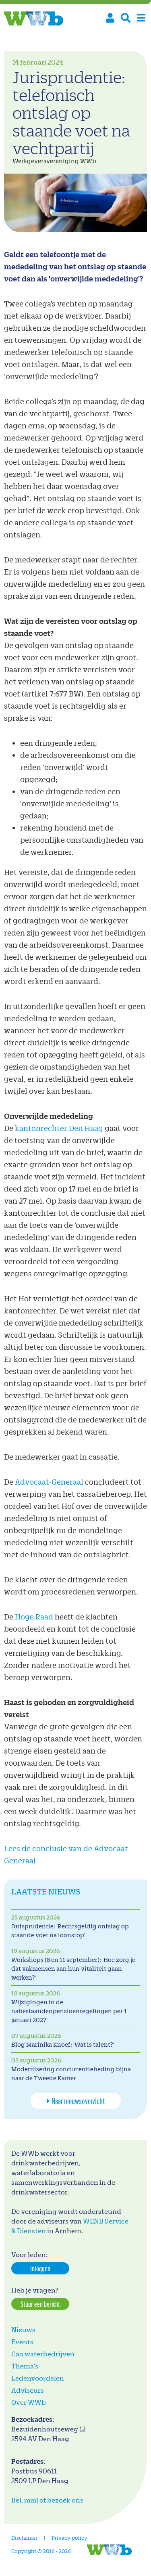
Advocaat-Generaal (49, 1482)
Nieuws (23, 2330)
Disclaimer (24, 2537)
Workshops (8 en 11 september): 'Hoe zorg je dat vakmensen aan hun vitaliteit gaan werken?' (73, 1969)
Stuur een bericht (40, 2304)
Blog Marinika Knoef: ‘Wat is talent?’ (63, 2044)
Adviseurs (28, 2390)
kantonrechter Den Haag (59, 1128)
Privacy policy (69, 2537)
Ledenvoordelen (38, 2378)
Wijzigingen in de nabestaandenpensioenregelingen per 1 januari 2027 (69, 2011)
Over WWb (29, 2402)
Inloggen (40, 2268)
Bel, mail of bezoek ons (47, 2500)
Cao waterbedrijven (43, 2354)
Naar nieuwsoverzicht (78, 2101)
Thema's (25, 2366)
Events (22, 2342)
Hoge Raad (34, 1616)
